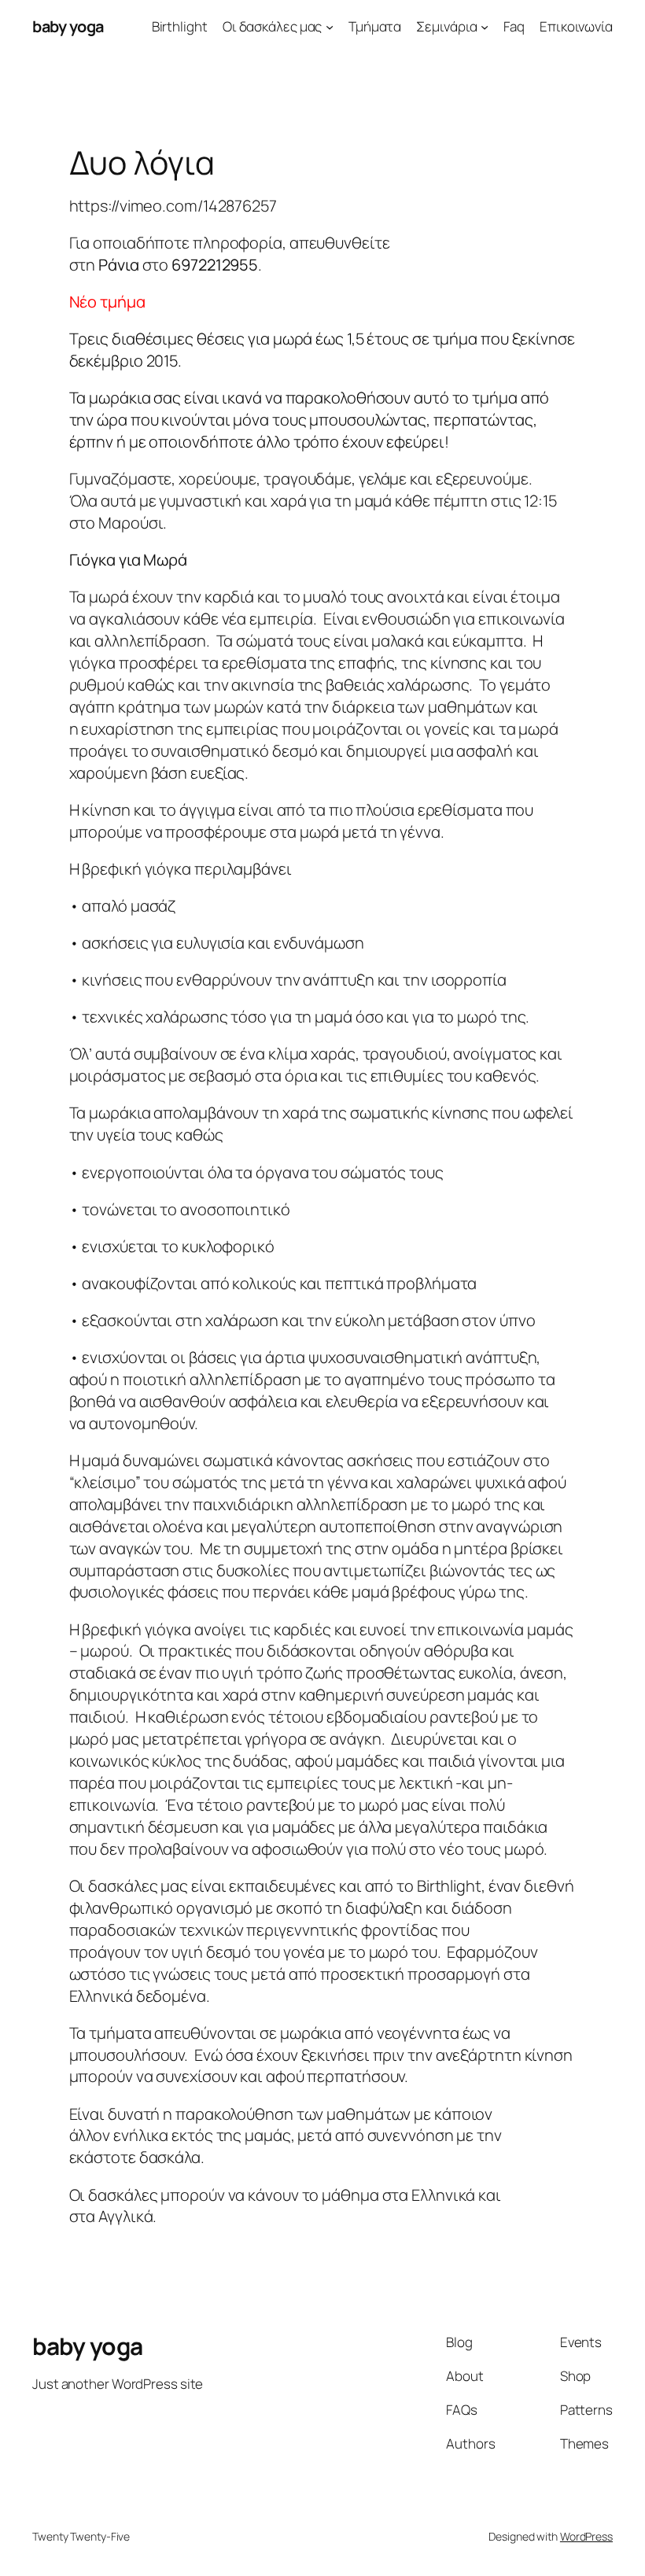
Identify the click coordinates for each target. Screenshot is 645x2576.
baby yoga (68, 26)
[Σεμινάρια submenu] (485, 27)
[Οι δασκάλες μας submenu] (330, 27)
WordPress (586, 2536)
